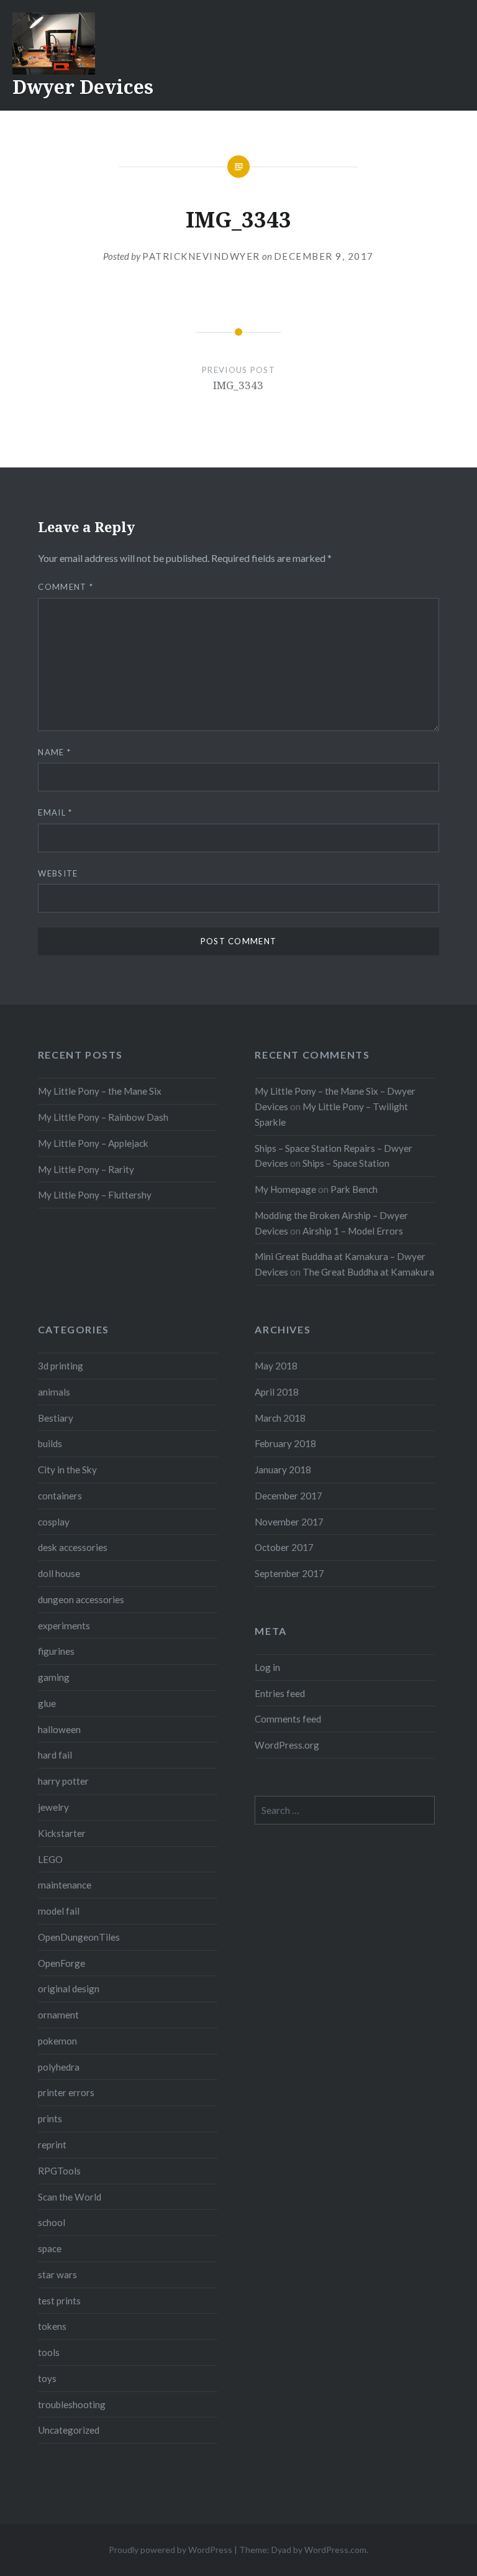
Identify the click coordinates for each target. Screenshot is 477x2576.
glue (47, 1703)
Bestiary (56, 1418)
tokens (52, 2326)
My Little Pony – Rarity (86, 1169)
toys (47, 2378)
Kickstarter (62, 1833)
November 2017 (289, 1522)
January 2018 (283, 1470)
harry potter (63, 1781)
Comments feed (288, 1719)
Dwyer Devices (83, 87)
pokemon (57, 2041)
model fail (59, 1911)
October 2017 (284, 1547)
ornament (58, 2015)
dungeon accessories (81, 1599)
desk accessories (73, 1547)
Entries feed (280, 1693)
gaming (54, 1677)
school (52, 2222)
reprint (52, 2145)
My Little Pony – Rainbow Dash (103, 1117)
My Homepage (285, 1189)
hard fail (55, 1755)
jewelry (53, 1807)
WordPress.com (335, 2550)
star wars (57, 2275)
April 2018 (277, 1392)
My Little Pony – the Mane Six (100, 1091)
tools (49, 2352)
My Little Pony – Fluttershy (95, 1195)
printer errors (66, 2092)
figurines (56, 1651)
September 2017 (289, 1573)
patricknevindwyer (201, 256)
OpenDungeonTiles (79, 1937)
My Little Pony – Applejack (93, 1143)
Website (58, 873)
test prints (59, 2301)
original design (69, 1989)
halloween (59, 1729)
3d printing (61, 1366)
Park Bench (354, 1189)
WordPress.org (287, 1745)
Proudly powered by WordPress (170, 2550)
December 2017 (288, 1496)
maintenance (65, 1885)
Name (54, 752)
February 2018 (285, 1443)
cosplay (54, 1522)
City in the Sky (67, 1470)
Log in (267, 1667)
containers (60, 1496)
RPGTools (59, 2171)
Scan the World (70, 2197)
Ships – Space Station (346, 1163)
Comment (66, 587)
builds (50, 1443)
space (50, 2248)
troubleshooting (72, 2404)
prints (50, 2118)
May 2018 (276, 1366)
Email (55, 812)
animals (54, 1392)
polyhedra (59, 2067)
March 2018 (280, 1418)
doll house (59, 1573)
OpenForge (61, 1963)
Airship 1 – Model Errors (353, 1231)
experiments (64, 1626)
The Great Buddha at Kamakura (368, 1272)
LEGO (50, 1859)
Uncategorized (69, 2430)
